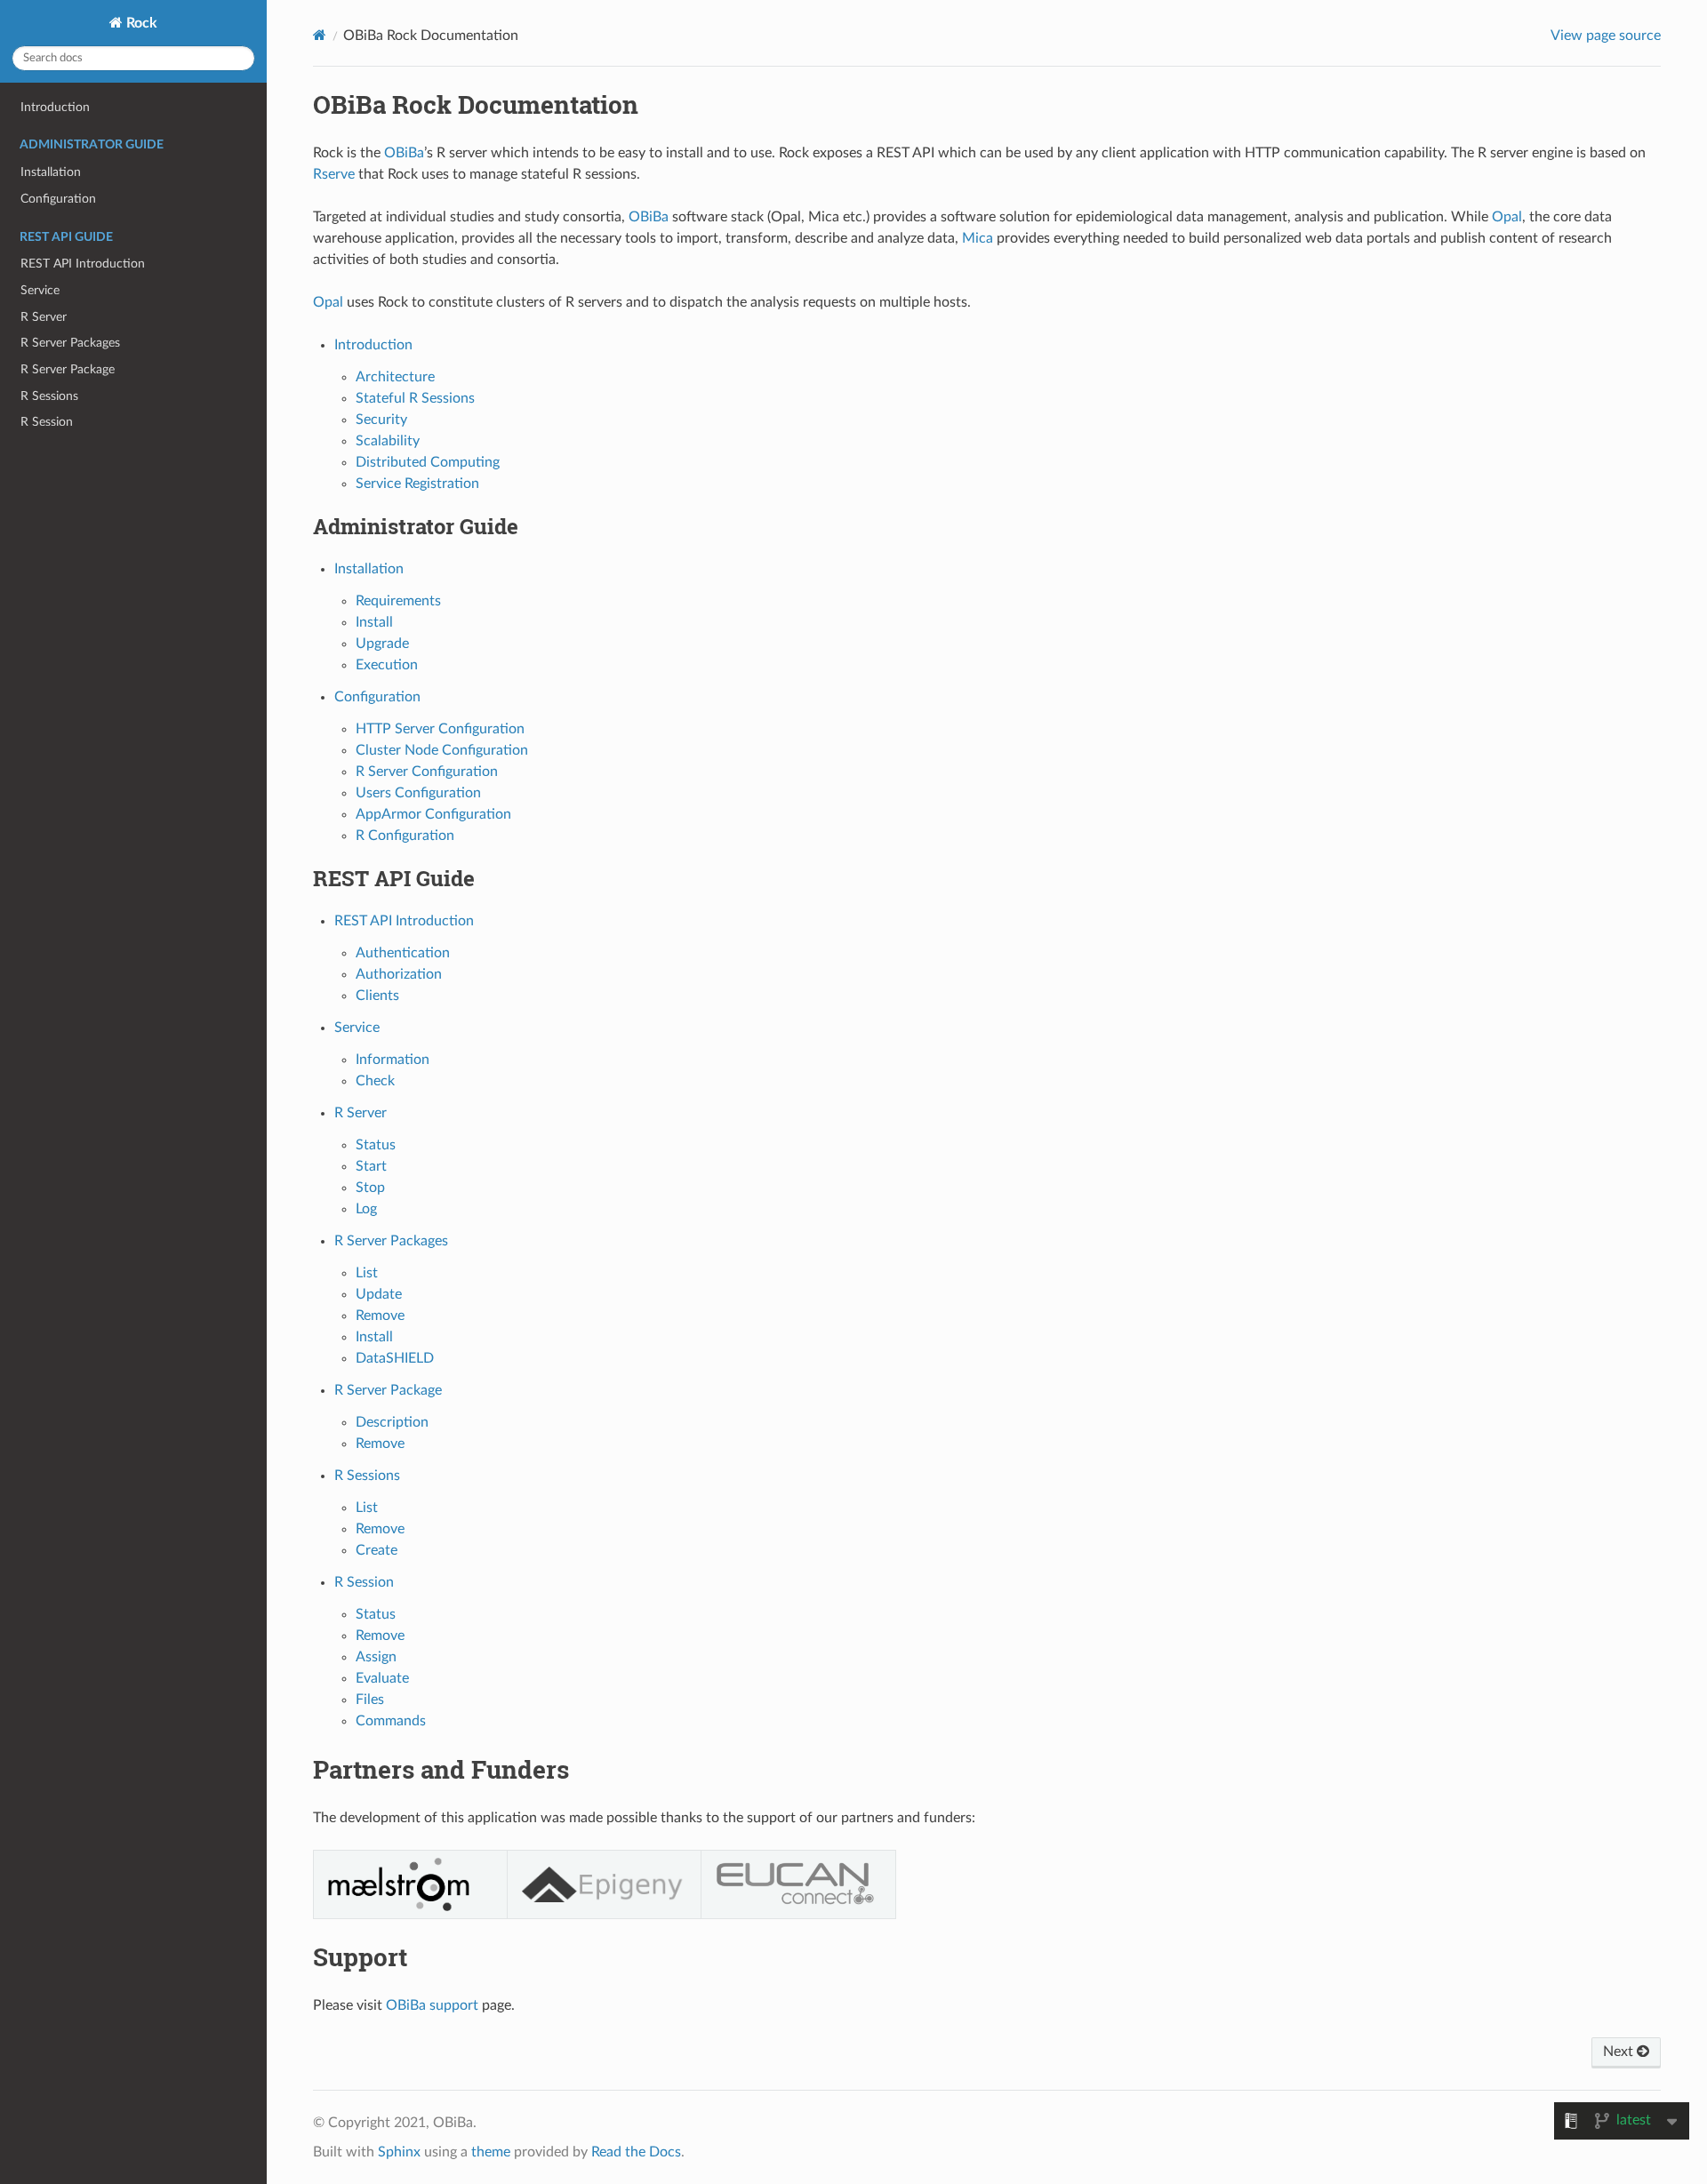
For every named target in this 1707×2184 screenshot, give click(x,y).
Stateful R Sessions (415, 398)
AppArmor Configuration (433, 814)
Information (393, 1060)
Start (371, 1166)
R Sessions (49, 396)
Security (381, 420)
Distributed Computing (428, 462)
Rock (140, 23)
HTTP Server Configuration (440, 729)
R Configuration (405, 836)
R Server (44, 317)
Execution (387, 665)
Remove (380, 1316)
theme (491, 2152)
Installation (51, 172)
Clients (377, 996)
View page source (1606, 36)
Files (370, 1700)
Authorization (399, 974)
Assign (376, 1657)
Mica (978, 238)
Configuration (58, 199)
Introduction (55, 107)
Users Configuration (418, 793)
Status (376, 1145)
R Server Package (68, 369)
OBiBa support (432, 2005)
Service (40, 290)
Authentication (403, 953)
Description (392, 1422)
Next (1620, 2052)
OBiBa (404, 153)
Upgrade (382, 644)
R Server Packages (70, 343)
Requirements (398, 601)
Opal (1507, 217)
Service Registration (417, 484)
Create (377, 1550)
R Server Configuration (427, 772)
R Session (47, 422)
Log (366, 1209)
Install (374, 622)
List (367, 1273)
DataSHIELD (395, 1358)
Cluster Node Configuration (442, 750)
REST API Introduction (83, 264)
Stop (370, 1188)
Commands (391, 1721)
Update (379, 1294)
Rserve (334, 174)
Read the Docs (636, 2152)
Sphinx (399, 2152)
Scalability (388, 441)
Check (375, 1081)
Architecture (395, 377)
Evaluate (382, 1678)
